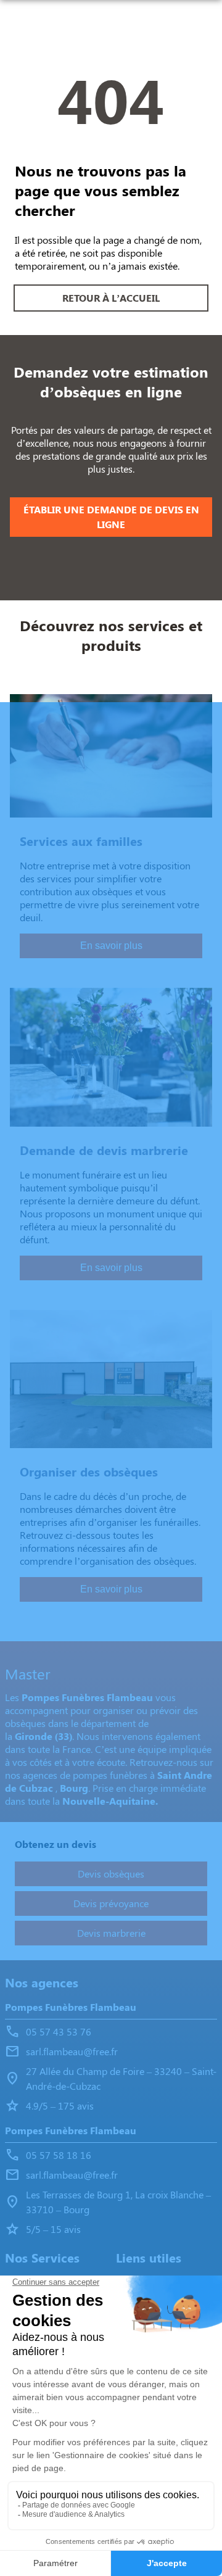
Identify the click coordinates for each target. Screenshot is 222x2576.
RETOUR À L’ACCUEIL (111, 298)
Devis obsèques (111, 1874)
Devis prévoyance (111, 1903)
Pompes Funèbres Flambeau (71, 2007)
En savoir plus (111, 946)
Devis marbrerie (111, 1933)
